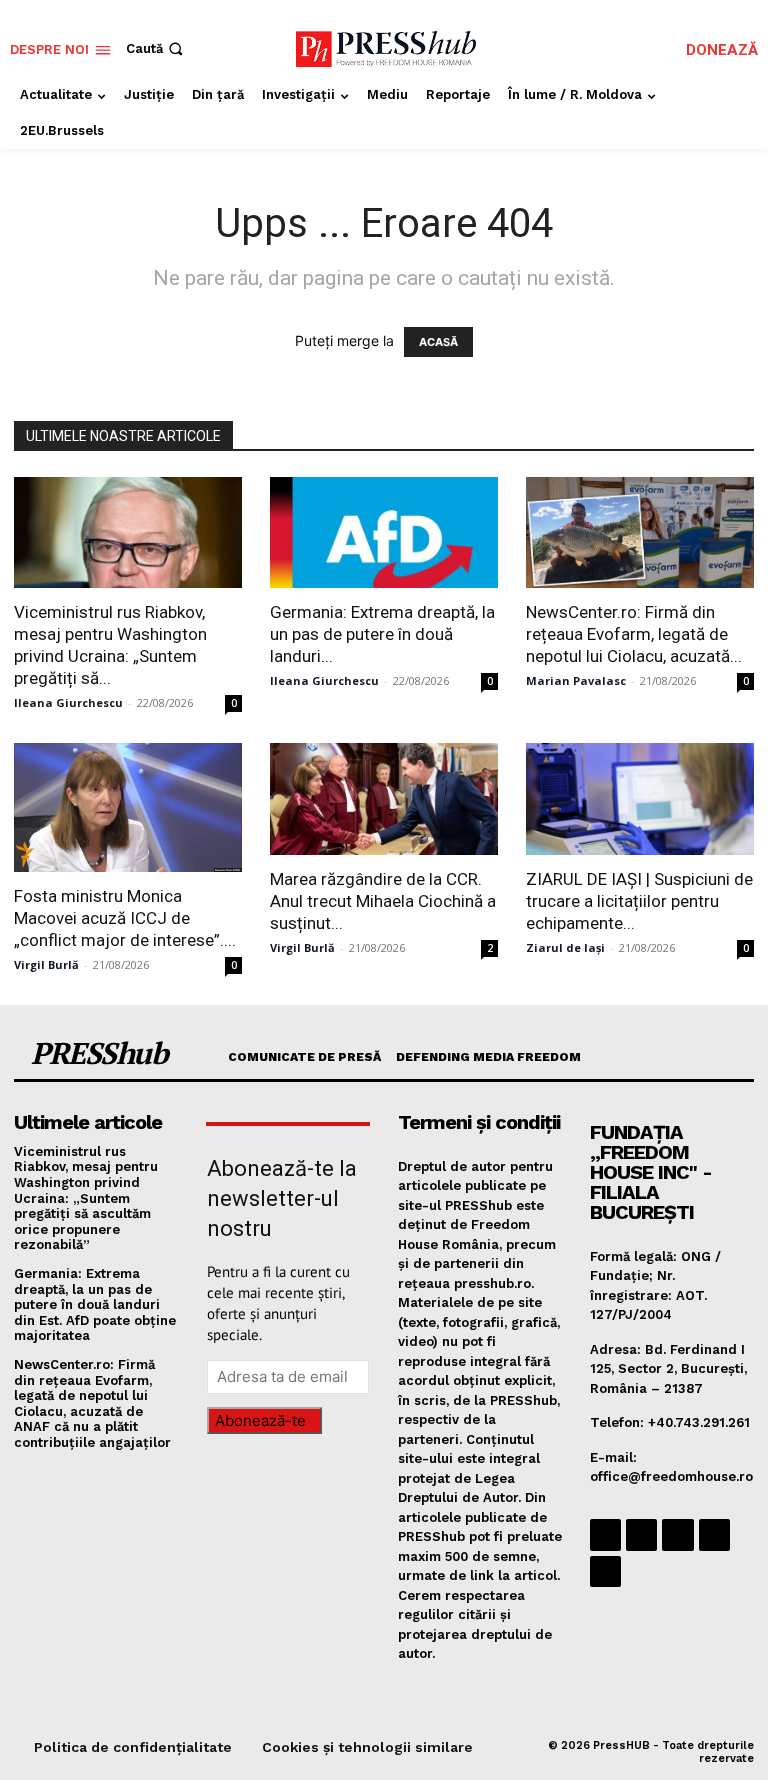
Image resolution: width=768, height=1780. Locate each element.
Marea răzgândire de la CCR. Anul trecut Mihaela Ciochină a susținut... (383, 901)
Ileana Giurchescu (68, 702)
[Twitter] (714, 1534)
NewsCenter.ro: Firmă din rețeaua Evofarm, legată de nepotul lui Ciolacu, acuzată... (634, 634)
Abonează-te (260, 1420)
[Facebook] (605, 1534)
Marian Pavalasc (576, 680)
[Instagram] (641, 1534)
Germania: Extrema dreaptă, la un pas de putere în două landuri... (382, 634)
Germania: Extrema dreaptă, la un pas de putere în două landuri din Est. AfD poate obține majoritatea (95, 1304)
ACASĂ (438, 342)
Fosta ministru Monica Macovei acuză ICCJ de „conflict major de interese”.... (125, 918)
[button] (156, 48)
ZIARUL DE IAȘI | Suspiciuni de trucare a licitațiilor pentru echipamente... (639, 901)
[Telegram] (677, 1534)
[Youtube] (605, 1571)
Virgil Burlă (46, 964)
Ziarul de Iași (565, 947)
